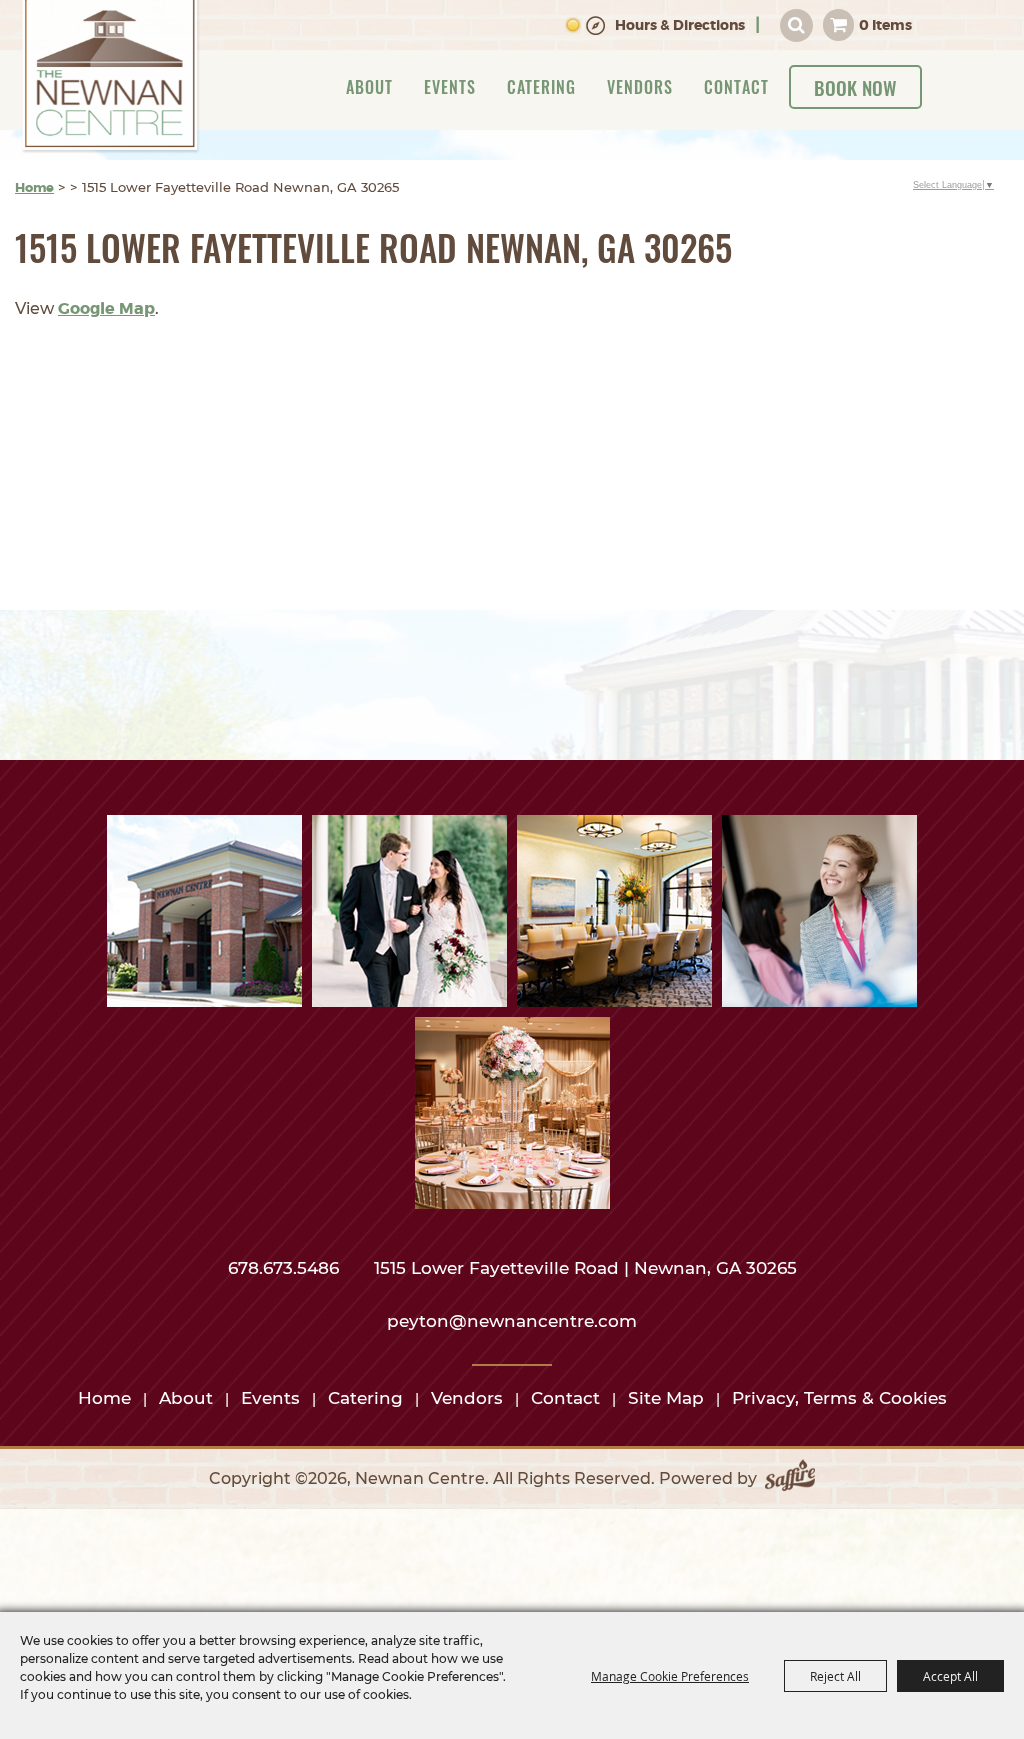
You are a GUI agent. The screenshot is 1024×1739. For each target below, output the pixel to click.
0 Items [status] (885, 25)
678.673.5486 (286, 1268)
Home (34, 187)
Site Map (666, 1398)
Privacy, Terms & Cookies (839, 1398)
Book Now (855, 87)
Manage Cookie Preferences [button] (670, 1676)
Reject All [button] (835, 1676)
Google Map (106, 308)
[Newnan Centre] (110, 77)
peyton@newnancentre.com (512, 1321)
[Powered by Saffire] (790, 1479)
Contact (736, 87)
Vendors (640, 87)
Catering (541, 87)
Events (450, 87)
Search (796, 25)
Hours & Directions (680, 25)
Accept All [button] (950, 1676)
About (369, 87)
